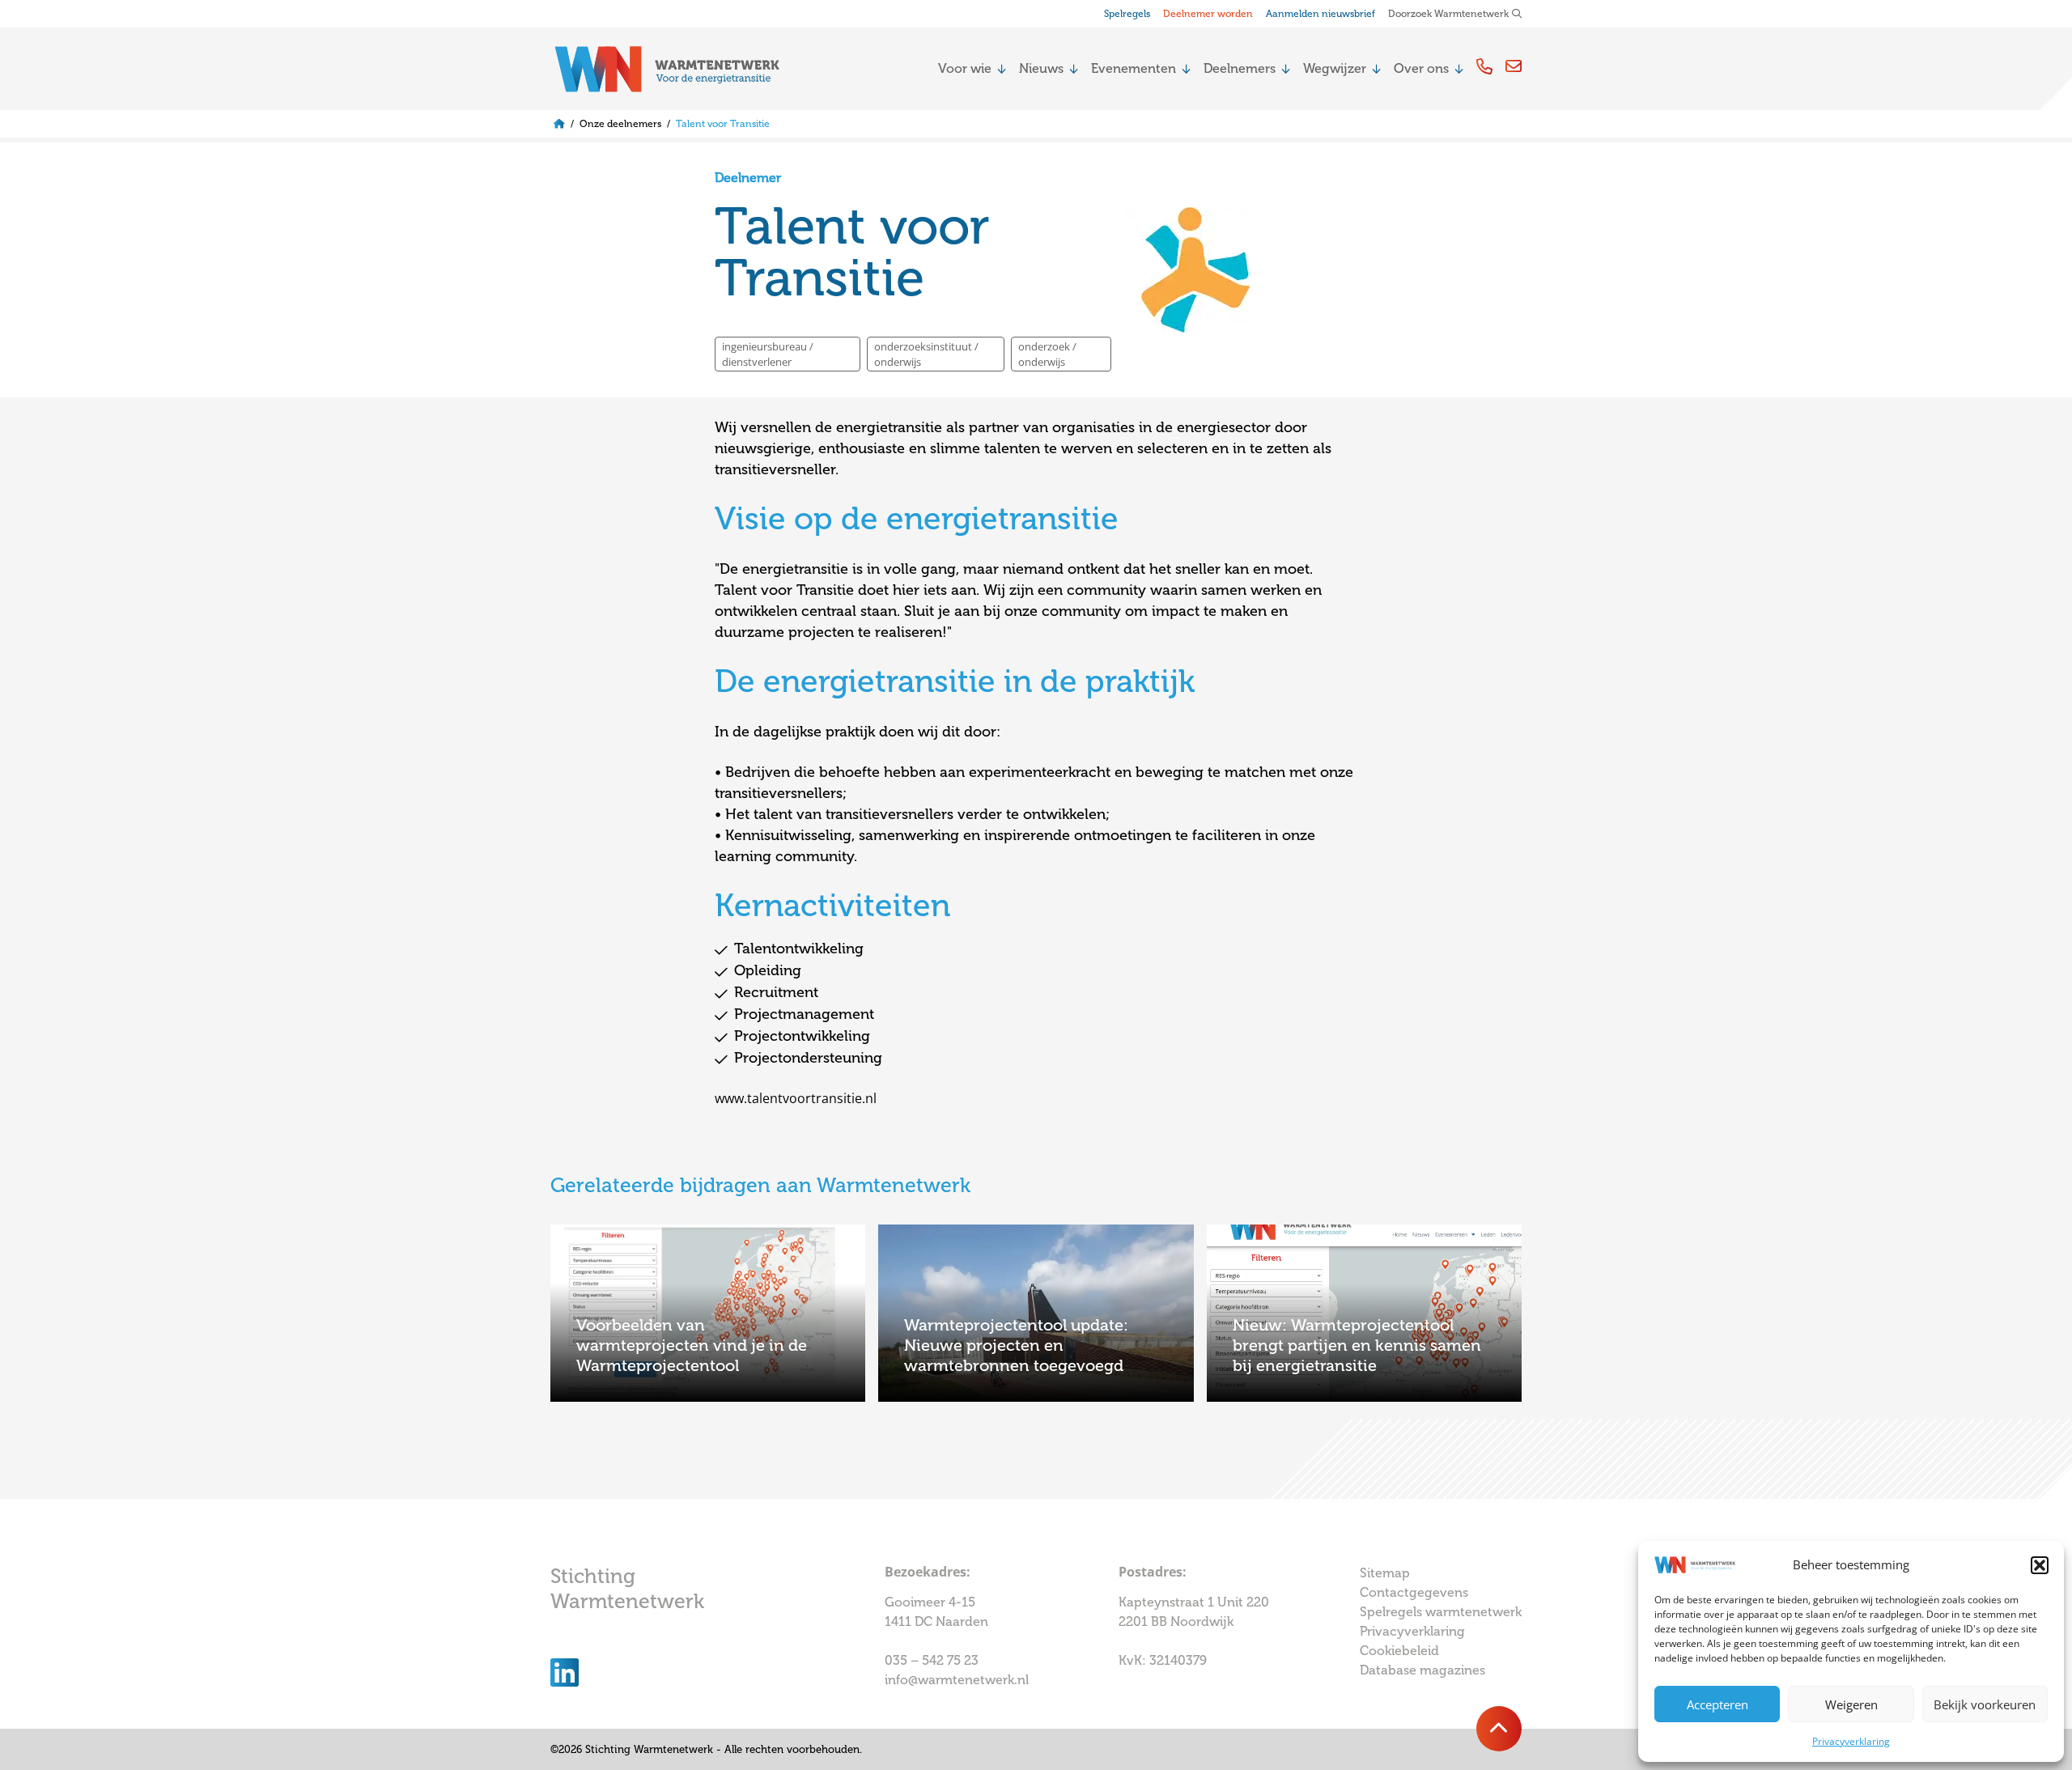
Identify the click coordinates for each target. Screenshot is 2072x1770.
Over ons (1421, 68)
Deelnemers (1240, 68)
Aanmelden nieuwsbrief (1320, 14)
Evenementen (1134, 68)
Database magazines (1422, 1670)
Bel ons (1484, 66)
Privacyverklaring (1851, 1741)
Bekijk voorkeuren (1985, 1704)
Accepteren (1717, 1704)
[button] (2040, 1565)
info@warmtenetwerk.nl (957, 1680)
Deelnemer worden (1208, 14)
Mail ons (1514, 66)
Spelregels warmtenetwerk (1441, 1612)
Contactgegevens (1414, 1592)
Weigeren (1851, 1704)
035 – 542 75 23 (933, 1660)
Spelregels (1127, 14)
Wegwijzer (1335, 68)
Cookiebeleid (1399, 1651)
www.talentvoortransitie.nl (796, 1098)
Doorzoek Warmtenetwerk (1448, 14)
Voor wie (965, 68)
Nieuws (1041, 68)
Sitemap (1385, 1573)
